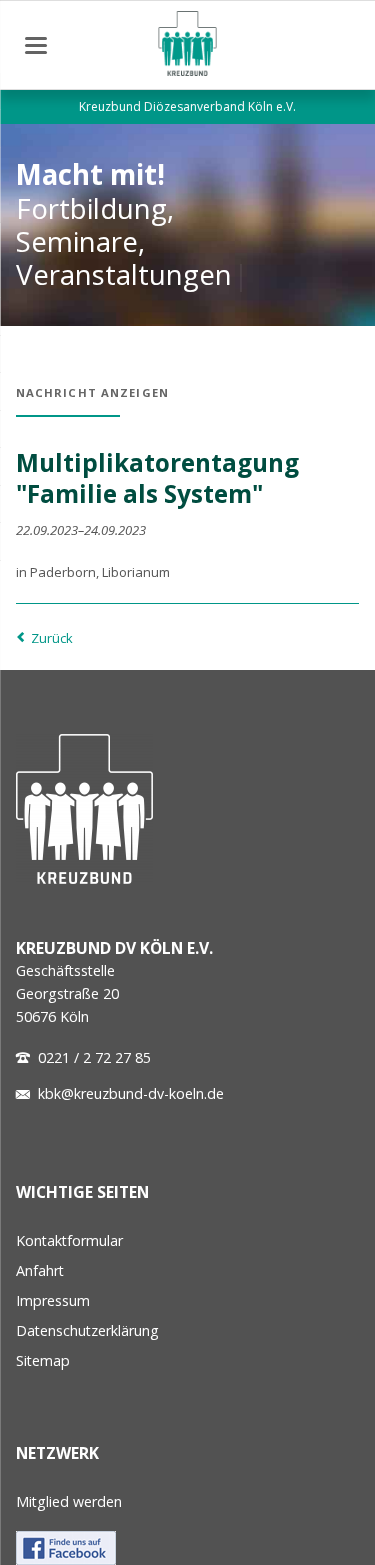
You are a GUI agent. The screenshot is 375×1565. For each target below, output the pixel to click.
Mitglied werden (69, 1501)
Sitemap (43, 1360)
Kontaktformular (69, 1240)
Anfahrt (40, 1270)
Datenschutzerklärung (87, 1330)
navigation (36, 45)
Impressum (53, 1300)
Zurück (52, 638)
